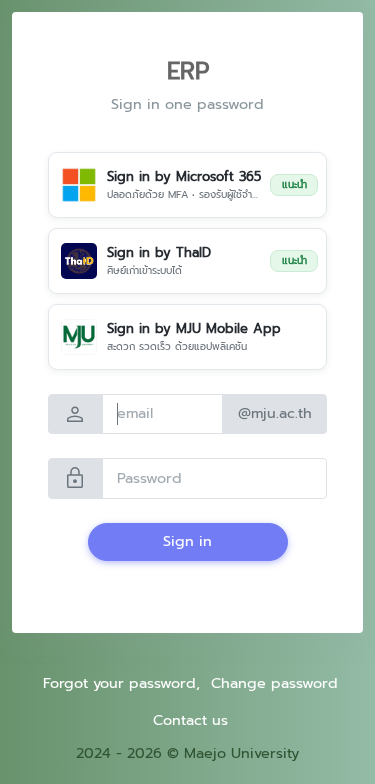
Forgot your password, (121, 683)
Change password (274, 683)
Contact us (190, 720)
